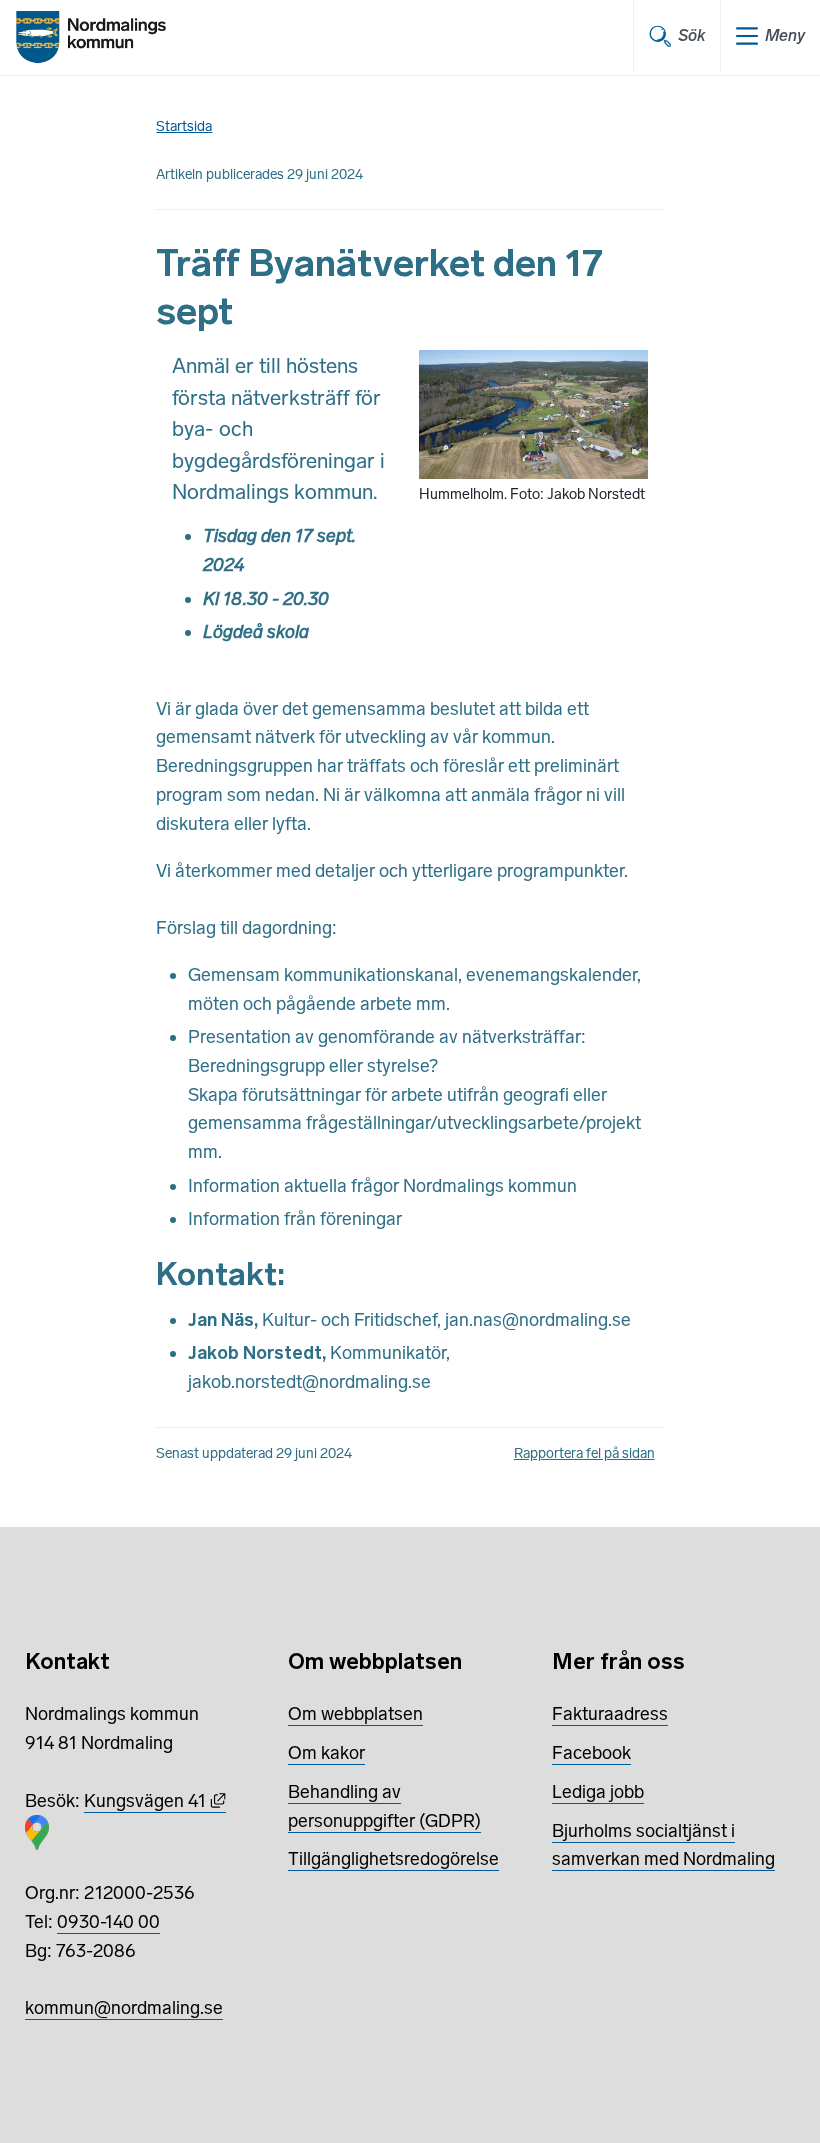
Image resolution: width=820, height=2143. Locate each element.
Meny (785, 35)
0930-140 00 (108, 1922)
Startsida (184, 126)
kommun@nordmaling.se (124, 2008)
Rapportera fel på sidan (584, 1453)
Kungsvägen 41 (155, 1801)
